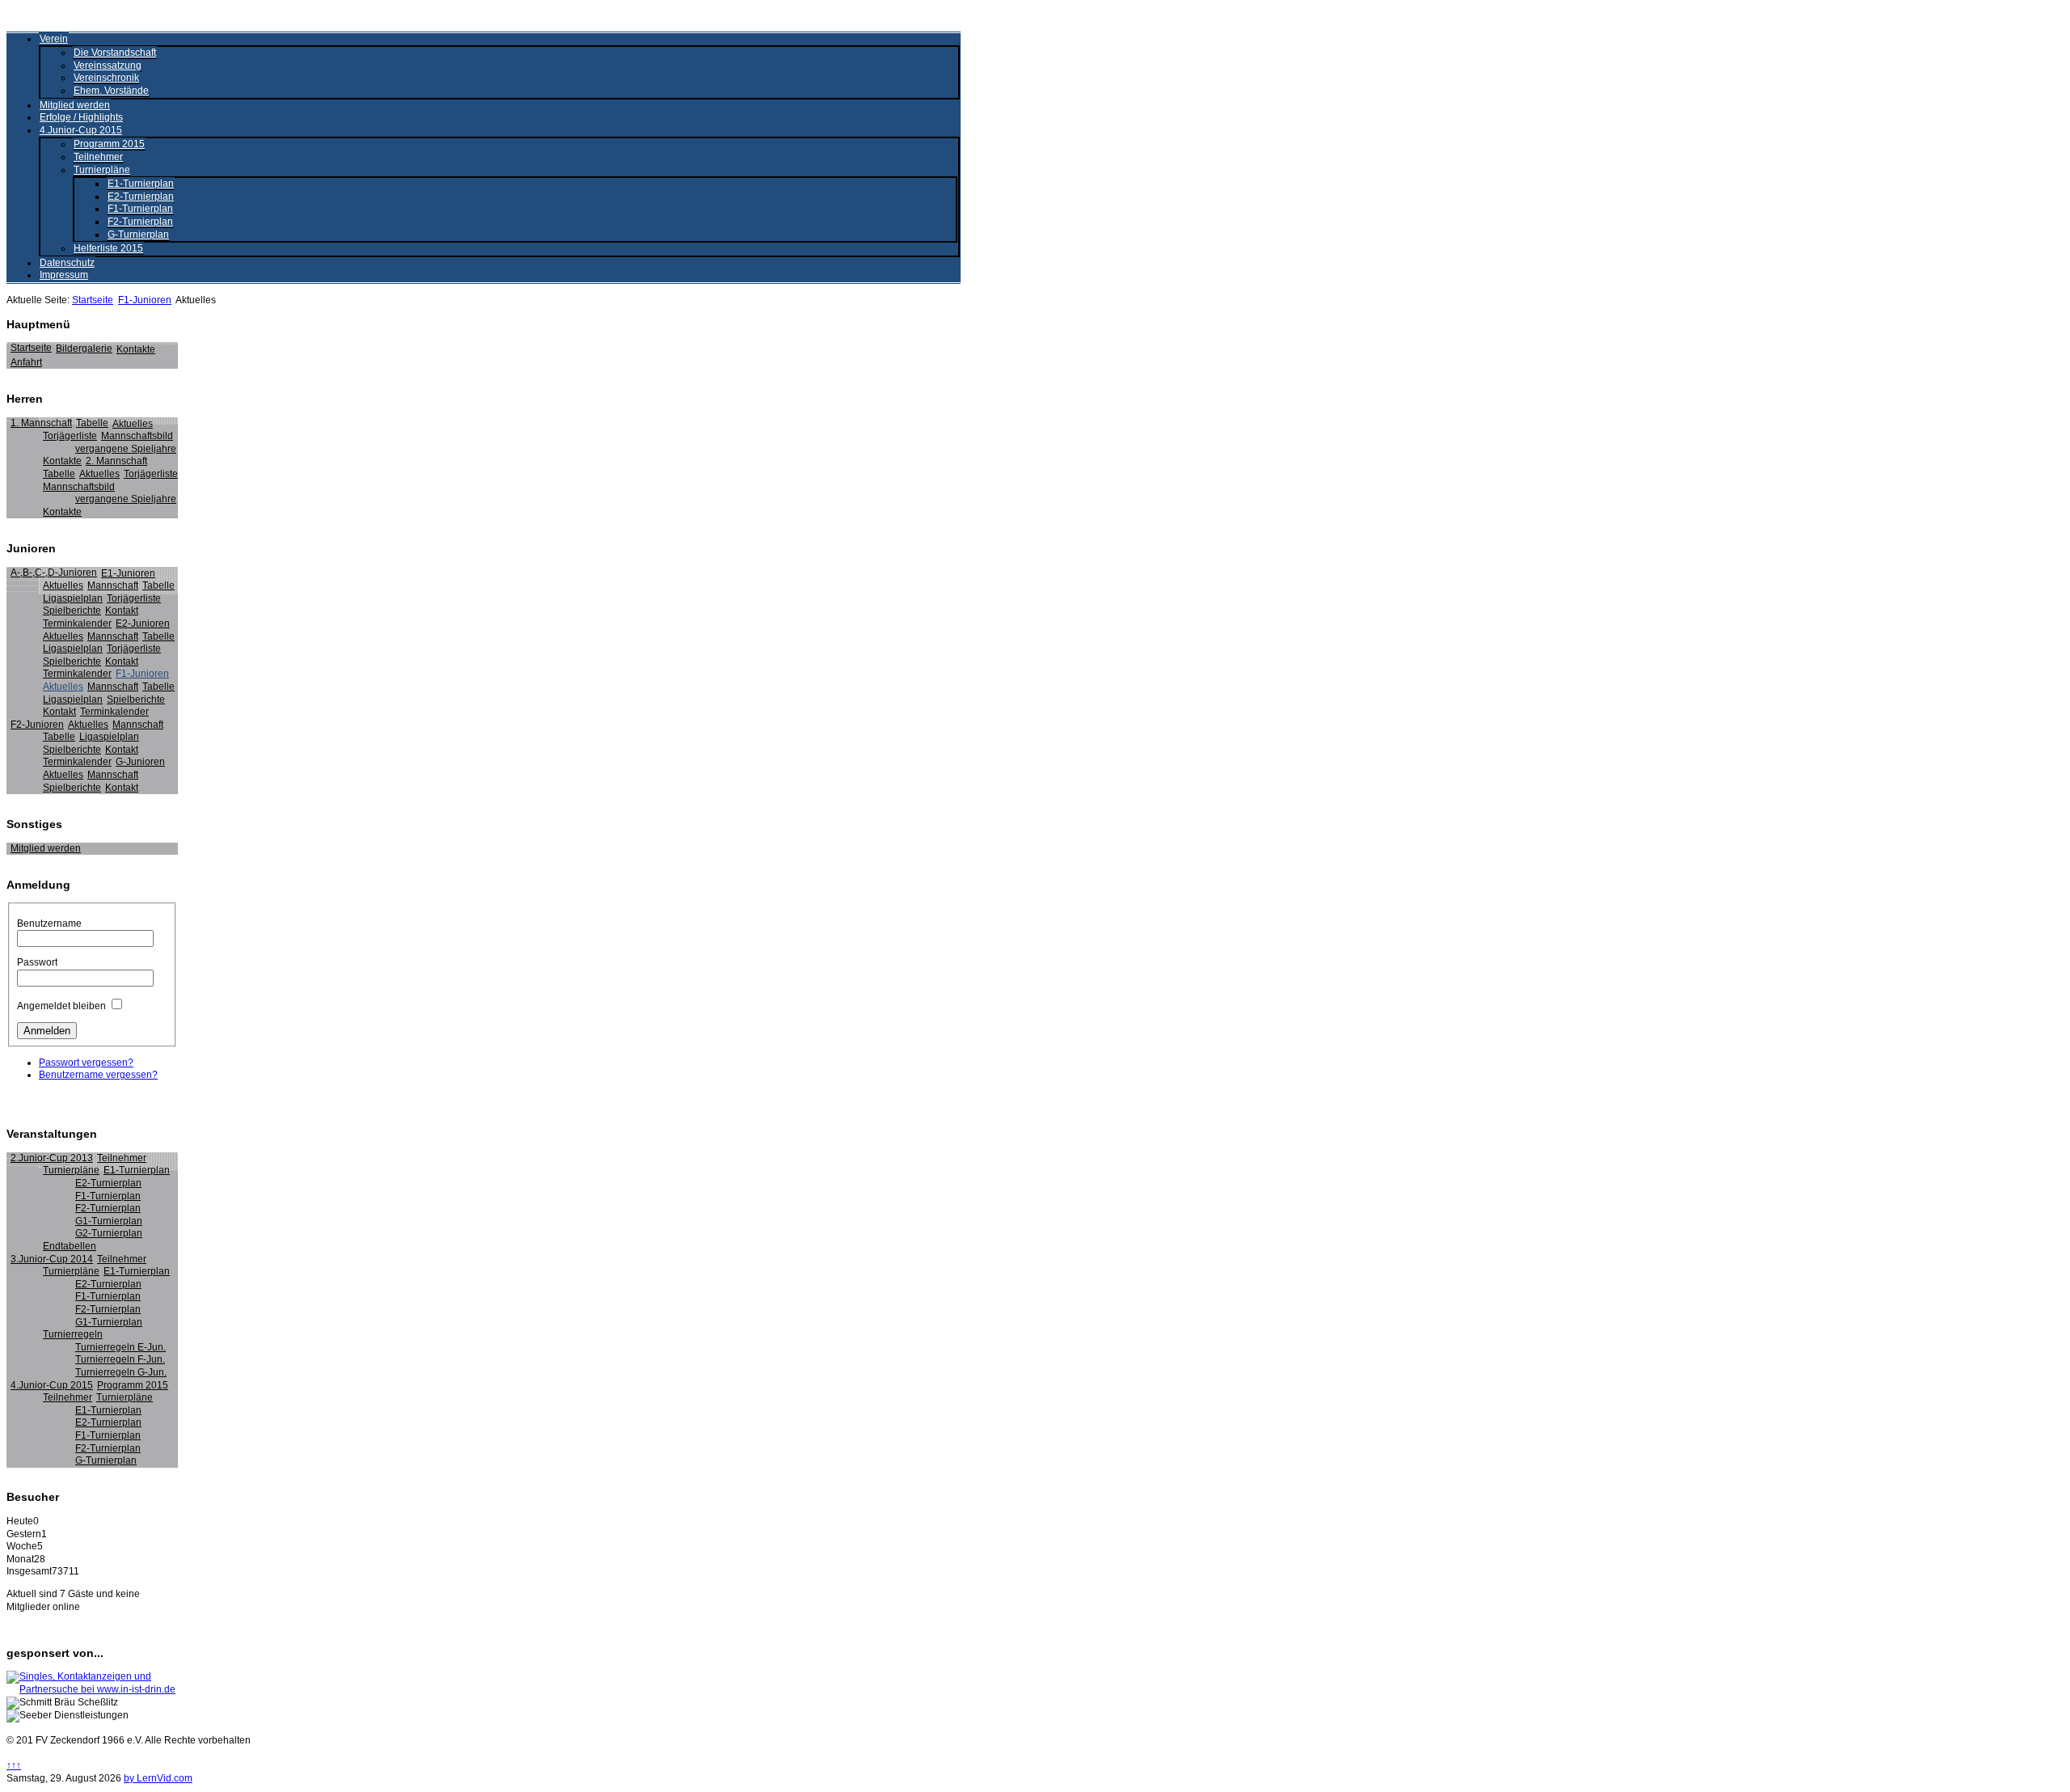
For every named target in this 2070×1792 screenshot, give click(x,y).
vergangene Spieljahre (126, 449)
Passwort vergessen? (86, 1063)
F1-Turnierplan (140, 209)
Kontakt (122, 611)
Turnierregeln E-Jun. (120, 1347)
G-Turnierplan (138, 235)
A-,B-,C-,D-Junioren (54, 573)
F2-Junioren (37, 725)
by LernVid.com (158, 1778)
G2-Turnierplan (109, 1233)
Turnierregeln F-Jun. (120, 1359)
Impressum (64, 275)
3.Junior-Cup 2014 (52, 1259)
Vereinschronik (106, 78)
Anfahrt (26, 362)
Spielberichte (72, 611)
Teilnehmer (98, 157)
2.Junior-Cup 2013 (52, 1158)
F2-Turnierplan (140, 222)
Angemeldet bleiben (61, 1006)
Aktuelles (133, 424)
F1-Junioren (145, 300)
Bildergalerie (84, 349)
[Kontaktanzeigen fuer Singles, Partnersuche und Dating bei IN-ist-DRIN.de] (92, 1689)
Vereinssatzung (108, 66)
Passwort (37, 962)
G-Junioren (140, 762)
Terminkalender (77, 623)
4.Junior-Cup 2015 (81, 130)
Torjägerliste (70, 436)
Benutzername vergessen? (98, 1075)
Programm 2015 (109, 144)
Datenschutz (67, 263)
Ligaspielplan (73, 598)
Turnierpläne (102, 170)
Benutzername (49, 923)
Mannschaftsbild (137, 436)
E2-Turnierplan (141, 197)
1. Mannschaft (41, 423)
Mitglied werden (75, 105)
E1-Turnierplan (141, 184)
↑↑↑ (14, 1765)
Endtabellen (70, 1246)
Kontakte (136, 349)
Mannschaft (113, 585)
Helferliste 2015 (108, 248)
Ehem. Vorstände (111, 91)
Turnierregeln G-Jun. (121, 1372)
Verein (54, 39)
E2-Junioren (143, 623)
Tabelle (92, 423)
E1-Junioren (128, 573)
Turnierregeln (73, 1334)
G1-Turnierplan (109, 1221)
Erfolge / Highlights (81, 117)
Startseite (93, 300)
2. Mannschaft (116, 461)
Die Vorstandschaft (115, 53)
